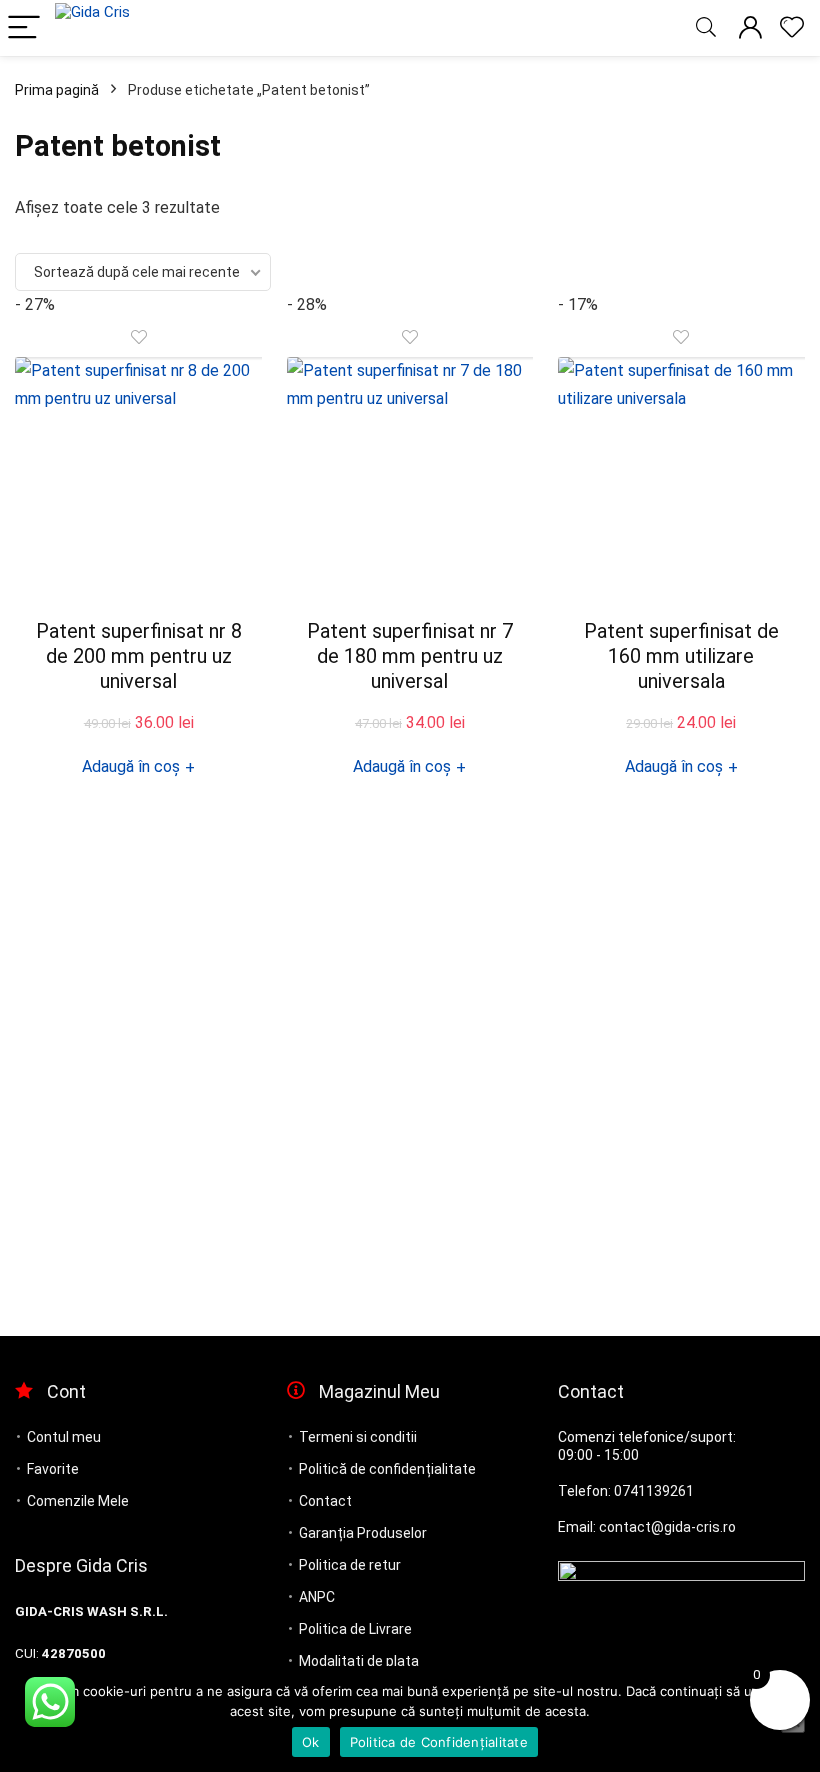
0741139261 (654, 1491)
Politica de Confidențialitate (439, 1742)
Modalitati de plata (359, 1661)
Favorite (53, 1469)
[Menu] (24, 28)
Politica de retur (350, 1565)
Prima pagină (57, 90)
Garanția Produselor (363, 1533)
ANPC (317, 1597)
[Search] (706, 28)
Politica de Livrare (355, 1629)
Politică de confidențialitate (387, 1469)
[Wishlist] (792, 28)
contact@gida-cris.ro (667, 1527)
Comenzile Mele (78, 1501)
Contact (325, 1501)
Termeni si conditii (358, 1437)
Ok (311, 1742)
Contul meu (64, 1437)
